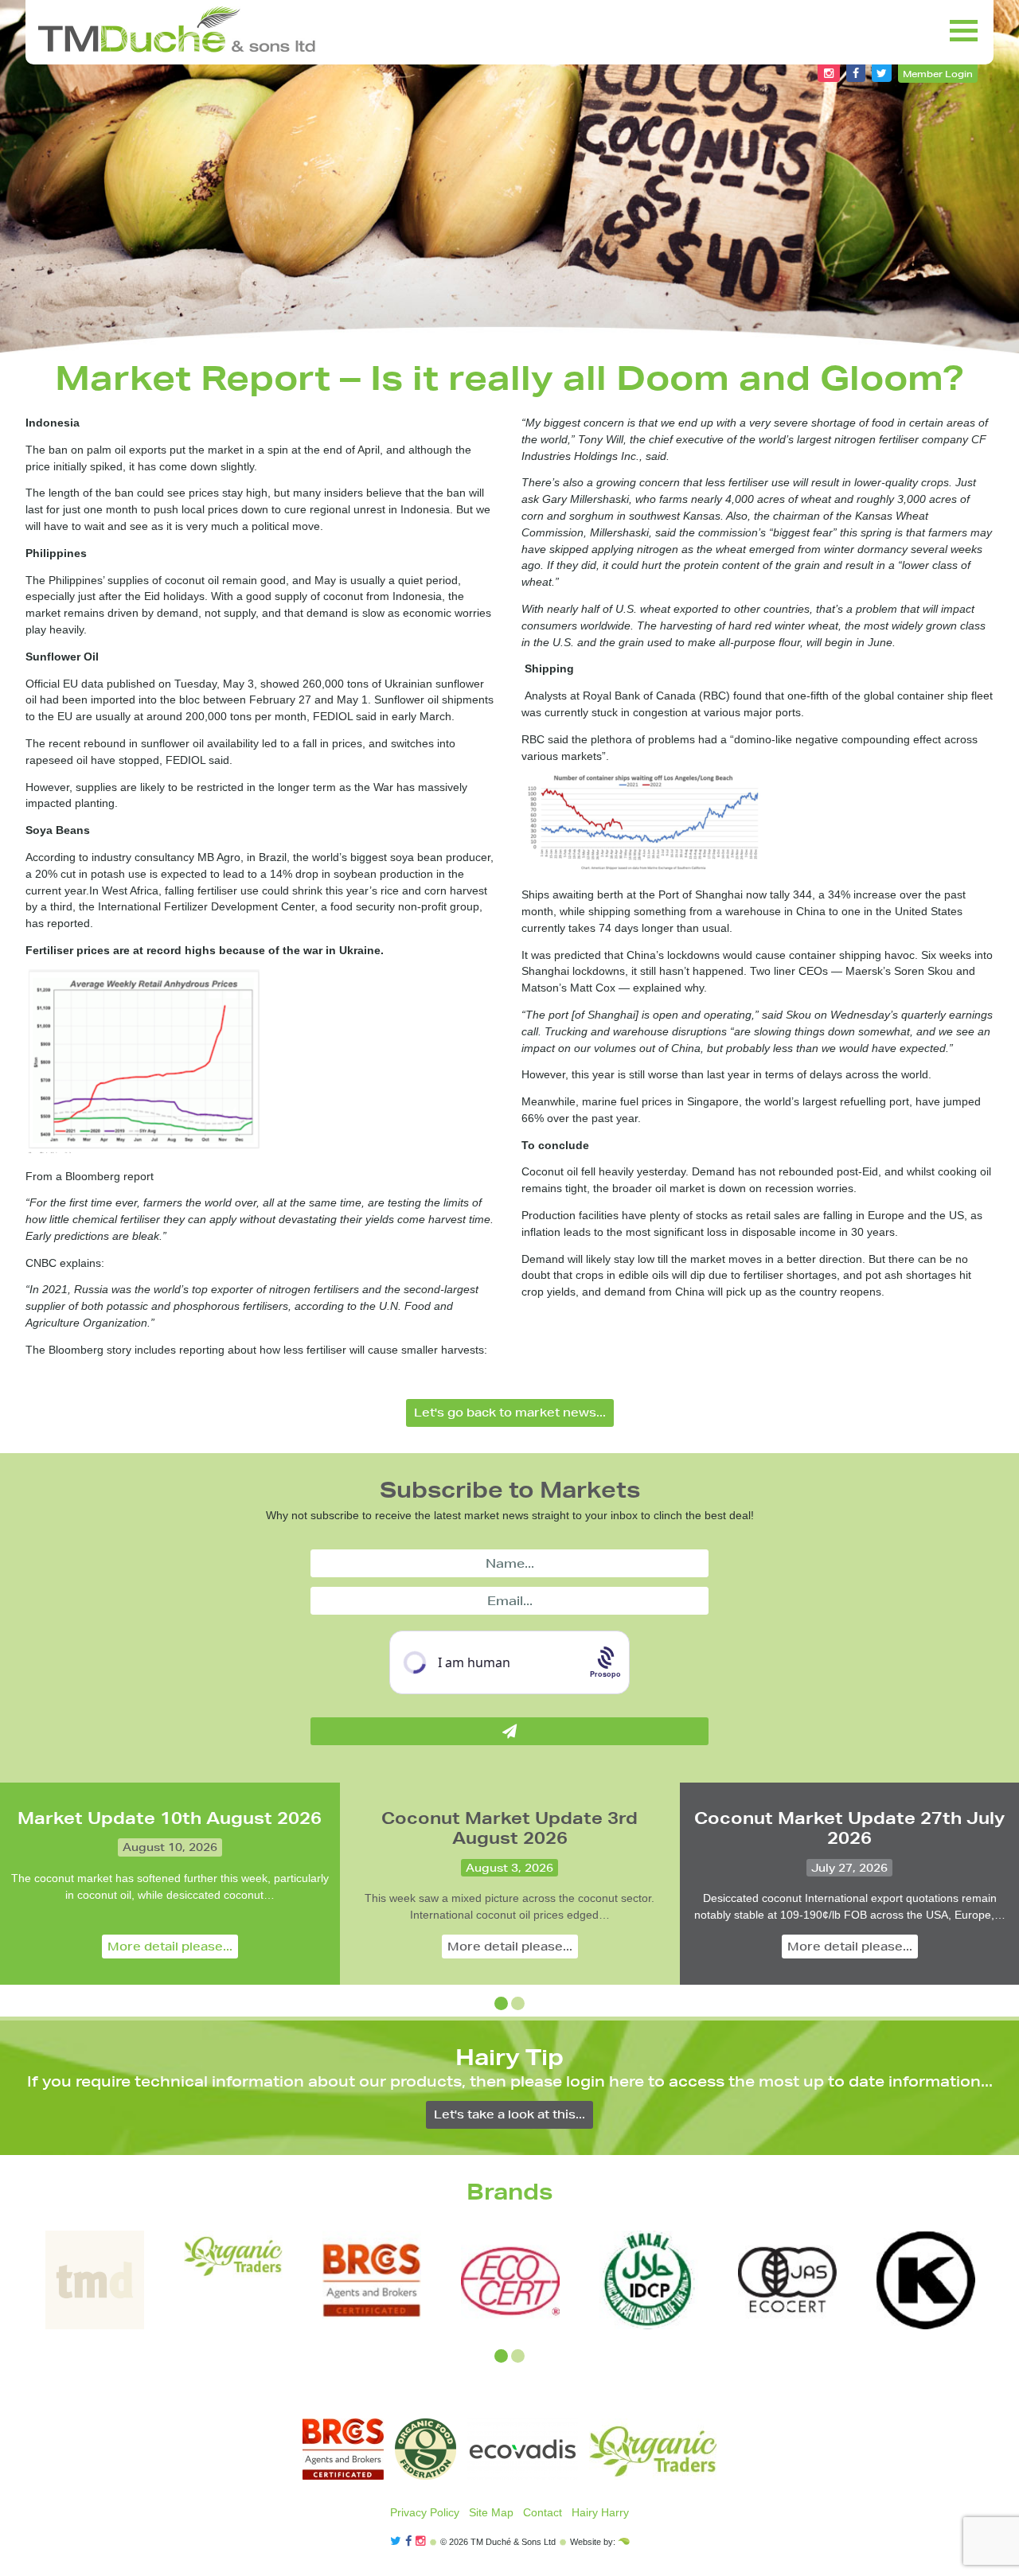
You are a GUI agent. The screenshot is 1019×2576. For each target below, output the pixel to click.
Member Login (938, 74)
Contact (543, 2512)
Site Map (491, 2512)
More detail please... (170, 1947)
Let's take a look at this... (509, 2114)
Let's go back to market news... (510, 1413)
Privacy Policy (425, 2512)
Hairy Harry (600, 2512)
